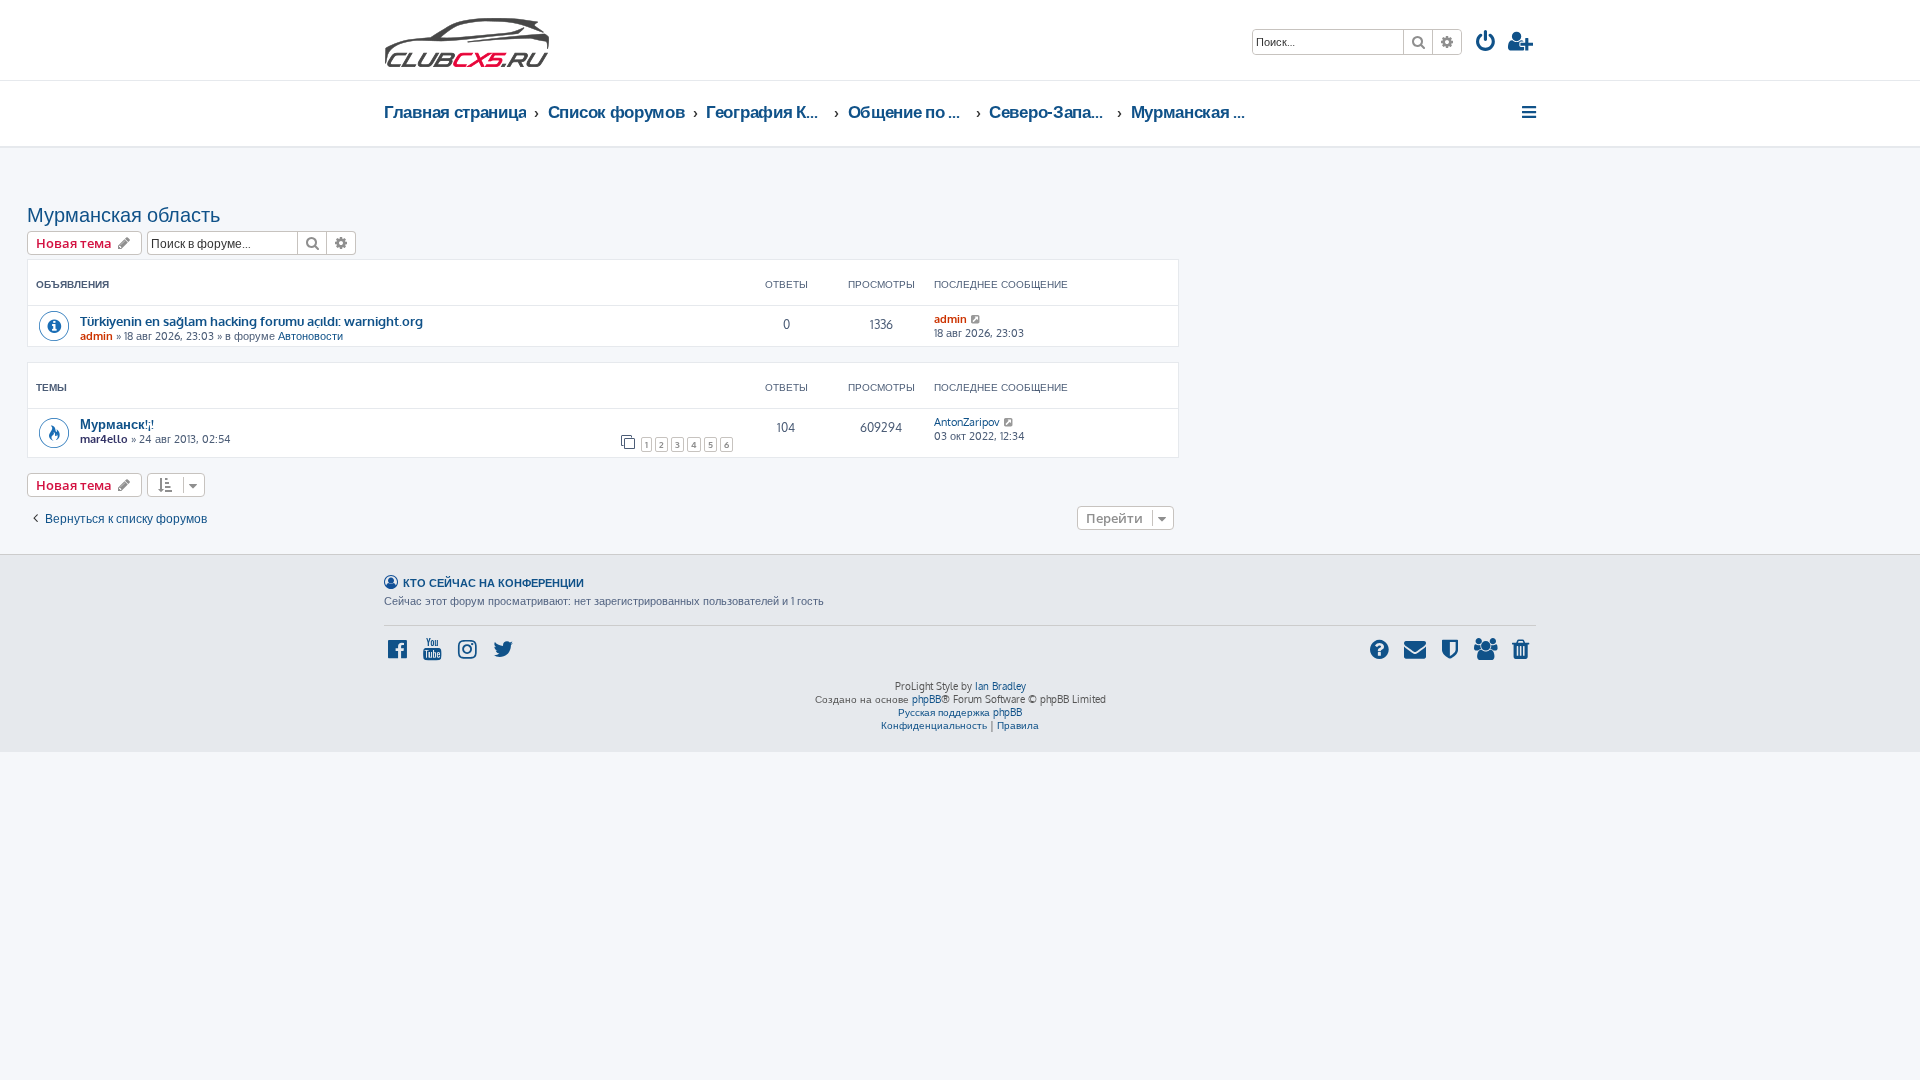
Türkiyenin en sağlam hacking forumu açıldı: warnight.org (251, 320)
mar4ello (104, 439)
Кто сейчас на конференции (493, 582)
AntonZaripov (967, 422)
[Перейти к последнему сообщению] (976, 319)
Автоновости (310, 336)
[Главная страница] (467, 40)
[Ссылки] (1530, 112)
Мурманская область (123, 214)
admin (96, 336)
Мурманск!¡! (117, 423)
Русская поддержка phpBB (960, 712)
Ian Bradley (1000, 686)
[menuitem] (1486, 43)
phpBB (926, 699)
